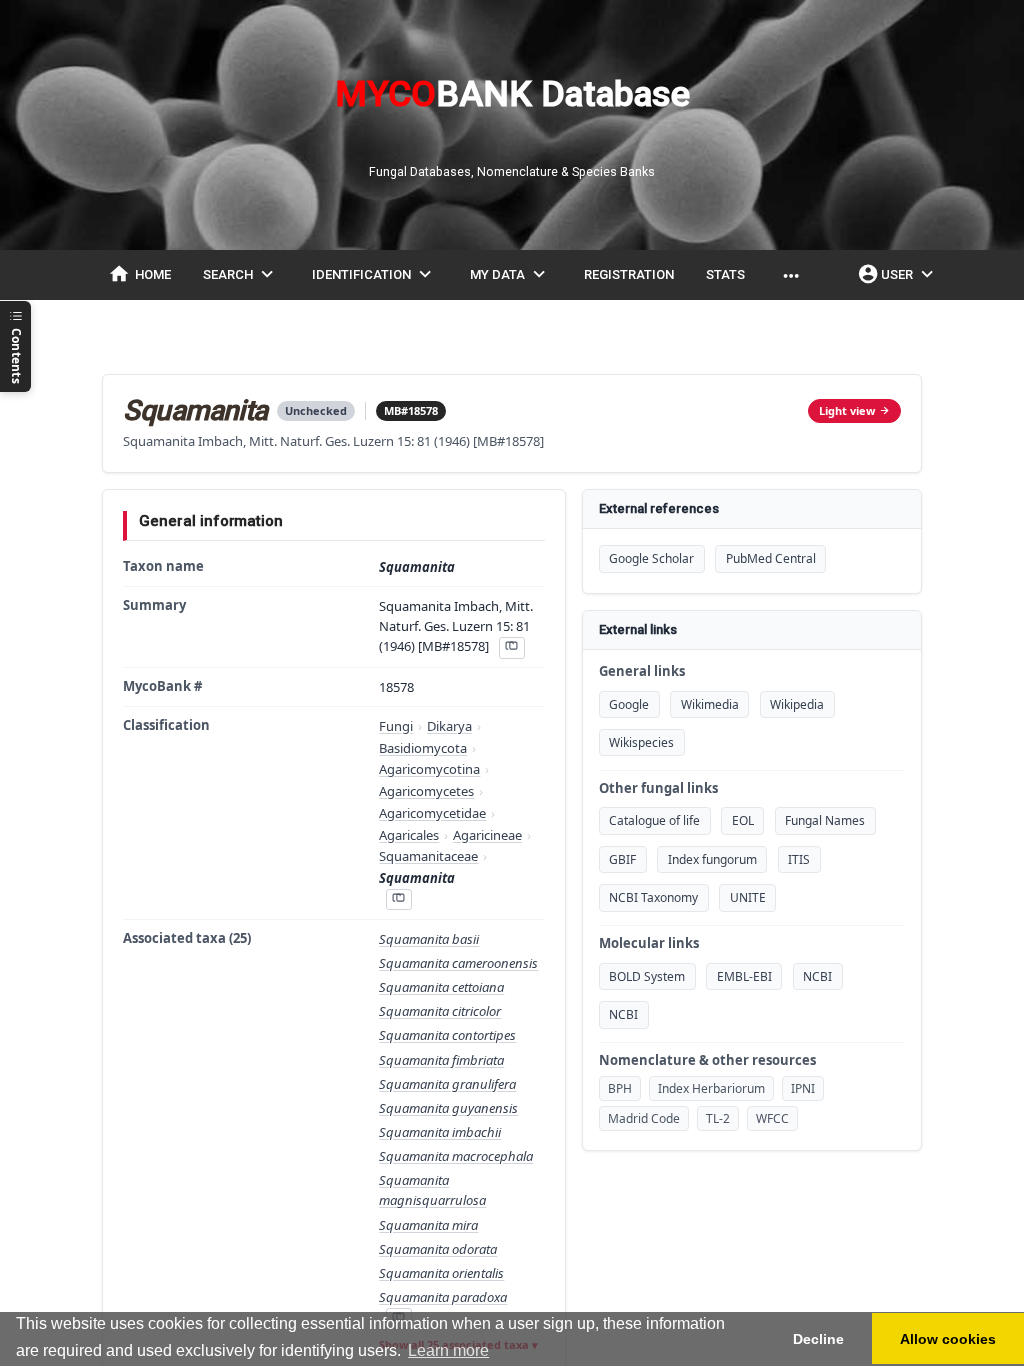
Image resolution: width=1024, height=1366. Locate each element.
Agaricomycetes (426, 791)
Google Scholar (651, 558)
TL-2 (718, 1118)
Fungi (396, 726)
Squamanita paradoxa (443, 1297)
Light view (847, 410)
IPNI (803, 1088)
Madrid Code (644, 1118)
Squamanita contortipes (447, 1035)
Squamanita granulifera (447, 1084)
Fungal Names (825, 820)
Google (629, 704)
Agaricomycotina (429, 769)
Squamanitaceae (428, 856)
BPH (620, 1088)
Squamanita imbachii (440, 1132)
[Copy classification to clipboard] (399, 899)
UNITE (748, 897)
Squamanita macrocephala (456, 1156)
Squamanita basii (429, 939)
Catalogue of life (654, 820)
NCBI (817, 976)
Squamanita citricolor (440, 1011)
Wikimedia (710, 704)
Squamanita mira (428, 1225)
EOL (743, 820)
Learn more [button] (448, 1350)
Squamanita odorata (438, 1249)
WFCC (772, 1118)
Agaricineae (487, 835)
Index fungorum (712, 859)
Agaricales (409, 835)
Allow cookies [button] (948, 1339)
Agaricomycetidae (432, 813)
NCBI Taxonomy (653, 897)
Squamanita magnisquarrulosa (432, 1190)
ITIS (799, 859)
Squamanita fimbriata (441, 1060)
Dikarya (449, 726)
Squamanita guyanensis (448, 1108)
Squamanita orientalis (441, 1273)
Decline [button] (818, 1339)
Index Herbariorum (711, 1088)
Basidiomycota (423, 748)
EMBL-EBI (744, 976)
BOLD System (647, 976)
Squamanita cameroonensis (458, 963)
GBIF (622, 859)
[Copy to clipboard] (512, 647)
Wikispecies (641, 742)
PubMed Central (771, 558)
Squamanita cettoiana (441, 987)
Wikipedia (797, 704)
